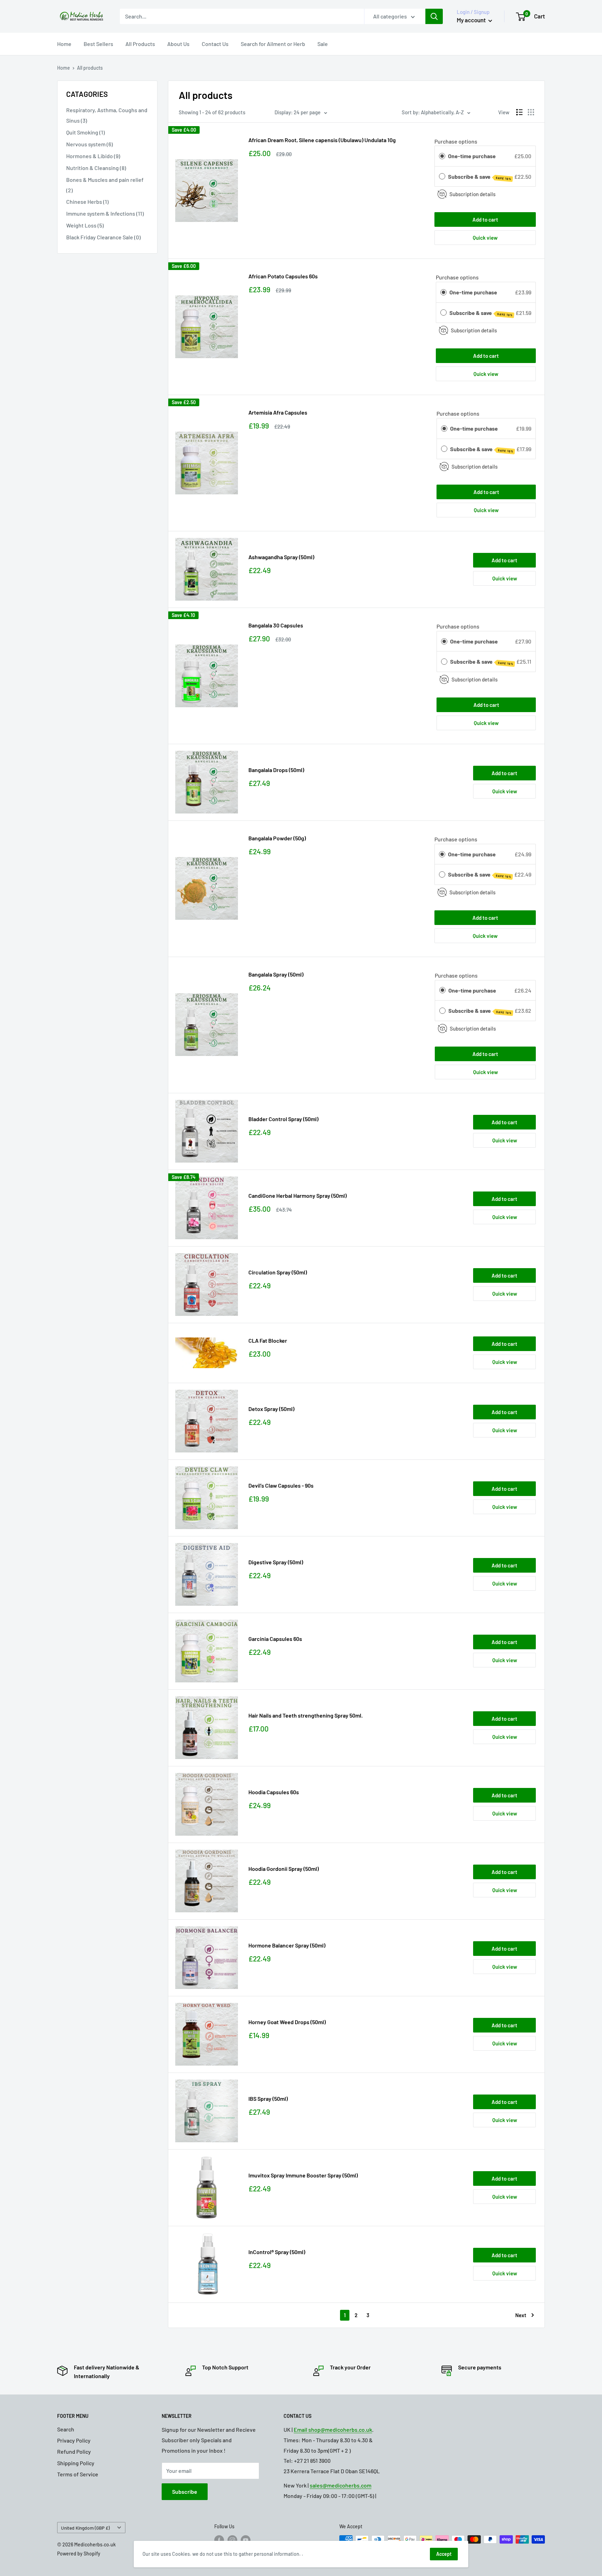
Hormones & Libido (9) (93, 156)
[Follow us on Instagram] (232, 2540)
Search (66, 2429)
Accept (444, 2554)
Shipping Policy (76, 2463)
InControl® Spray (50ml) (277, 2252)
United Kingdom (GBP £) (85, 2528)
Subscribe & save (480, 177)
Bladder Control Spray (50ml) (283, 1119)
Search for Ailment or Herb (273, 44)
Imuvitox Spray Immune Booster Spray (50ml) (303, 2175)
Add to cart (485, 219)
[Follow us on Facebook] (219, 2540)
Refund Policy (74, 2451)
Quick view (485, 238)
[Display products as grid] (531, 112)
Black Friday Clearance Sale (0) (103, 237)
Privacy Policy (74, 2440)
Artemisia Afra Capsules (278, 412)
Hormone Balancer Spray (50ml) (287, 1945)
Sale (323, 44)
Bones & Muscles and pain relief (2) (105, 185)
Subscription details (472, 194)
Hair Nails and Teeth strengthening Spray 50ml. (306, 1715)
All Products (140, 44)
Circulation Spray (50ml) (278, 1272)
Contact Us (215, 44)
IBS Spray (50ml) (268, 2099)
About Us (178, 44)
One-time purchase (472, 156)
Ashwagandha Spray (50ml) (281, 557)
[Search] (434, 16)
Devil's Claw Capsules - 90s (281, 1485)
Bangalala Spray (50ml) (276, 974)
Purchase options (456, 141)
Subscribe (185, 2492)
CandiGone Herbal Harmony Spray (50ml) (298, 1196)
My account (472, 20)
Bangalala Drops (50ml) (276, 770)
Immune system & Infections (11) (105, 213)
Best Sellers (98, 44)
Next (521, 2315)
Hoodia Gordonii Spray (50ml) (284, 1869)
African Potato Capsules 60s (283, 276)
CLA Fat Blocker (268, 1340)
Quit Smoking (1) (86, 132)
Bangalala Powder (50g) (277, 838)
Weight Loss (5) (85, 225)
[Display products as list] (519, 112)
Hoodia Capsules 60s (274, 1792)
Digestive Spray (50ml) (276, 1562)
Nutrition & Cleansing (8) (96, 168)
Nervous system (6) (90, 144)
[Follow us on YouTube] (246, 2540)
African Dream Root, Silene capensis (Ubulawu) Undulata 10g (322, 140)
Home (64, 44)
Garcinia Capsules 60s (275, 1639)
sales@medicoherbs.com (341, 2485)
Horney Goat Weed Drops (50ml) (287, 2022)
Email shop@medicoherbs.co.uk (333, 2430)
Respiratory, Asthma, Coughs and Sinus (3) (107, 115)
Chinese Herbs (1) (87, 202)
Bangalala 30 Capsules (276, 625)
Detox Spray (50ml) (271, 1409)
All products (90, 68)
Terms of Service (78, 2474)
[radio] (442, 156)
